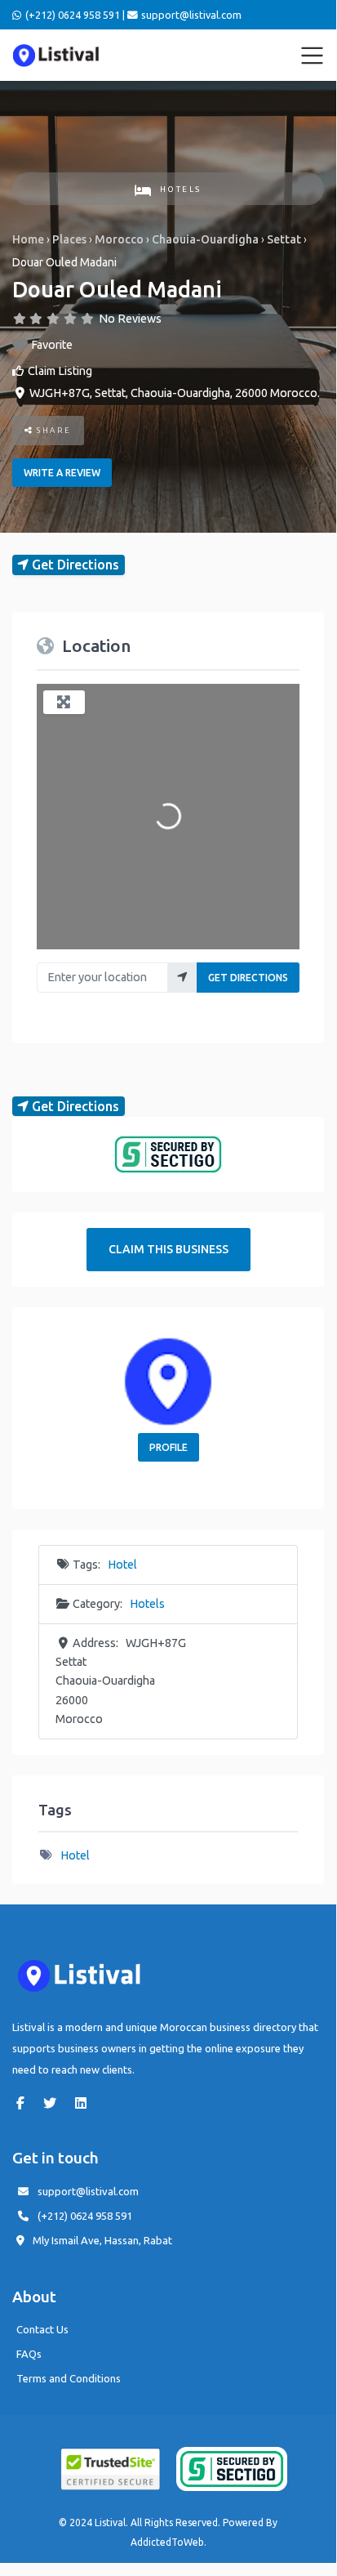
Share (53, 430)
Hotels (181, 189)
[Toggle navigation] (313, 56)
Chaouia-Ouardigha (205, 239)
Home (28, 239)
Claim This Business (168, 1249)
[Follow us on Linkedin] (85, 2103)
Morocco (119, 239)
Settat (284, 239)
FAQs (29, 2354)
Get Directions (248, 978)
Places (69, 239)
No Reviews (130, 319)
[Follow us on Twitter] (54, 2103)
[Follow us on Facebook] (24, 2103)
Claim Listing (60, 371)
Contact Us (42, 2329)
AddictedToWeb (167, 2542)
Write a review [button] (62, 473)
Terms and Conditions (69, 2378)
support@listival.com (88, 2191)
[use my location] (182, 978)
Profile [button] (168, 1447)
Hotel (122, 1565)
